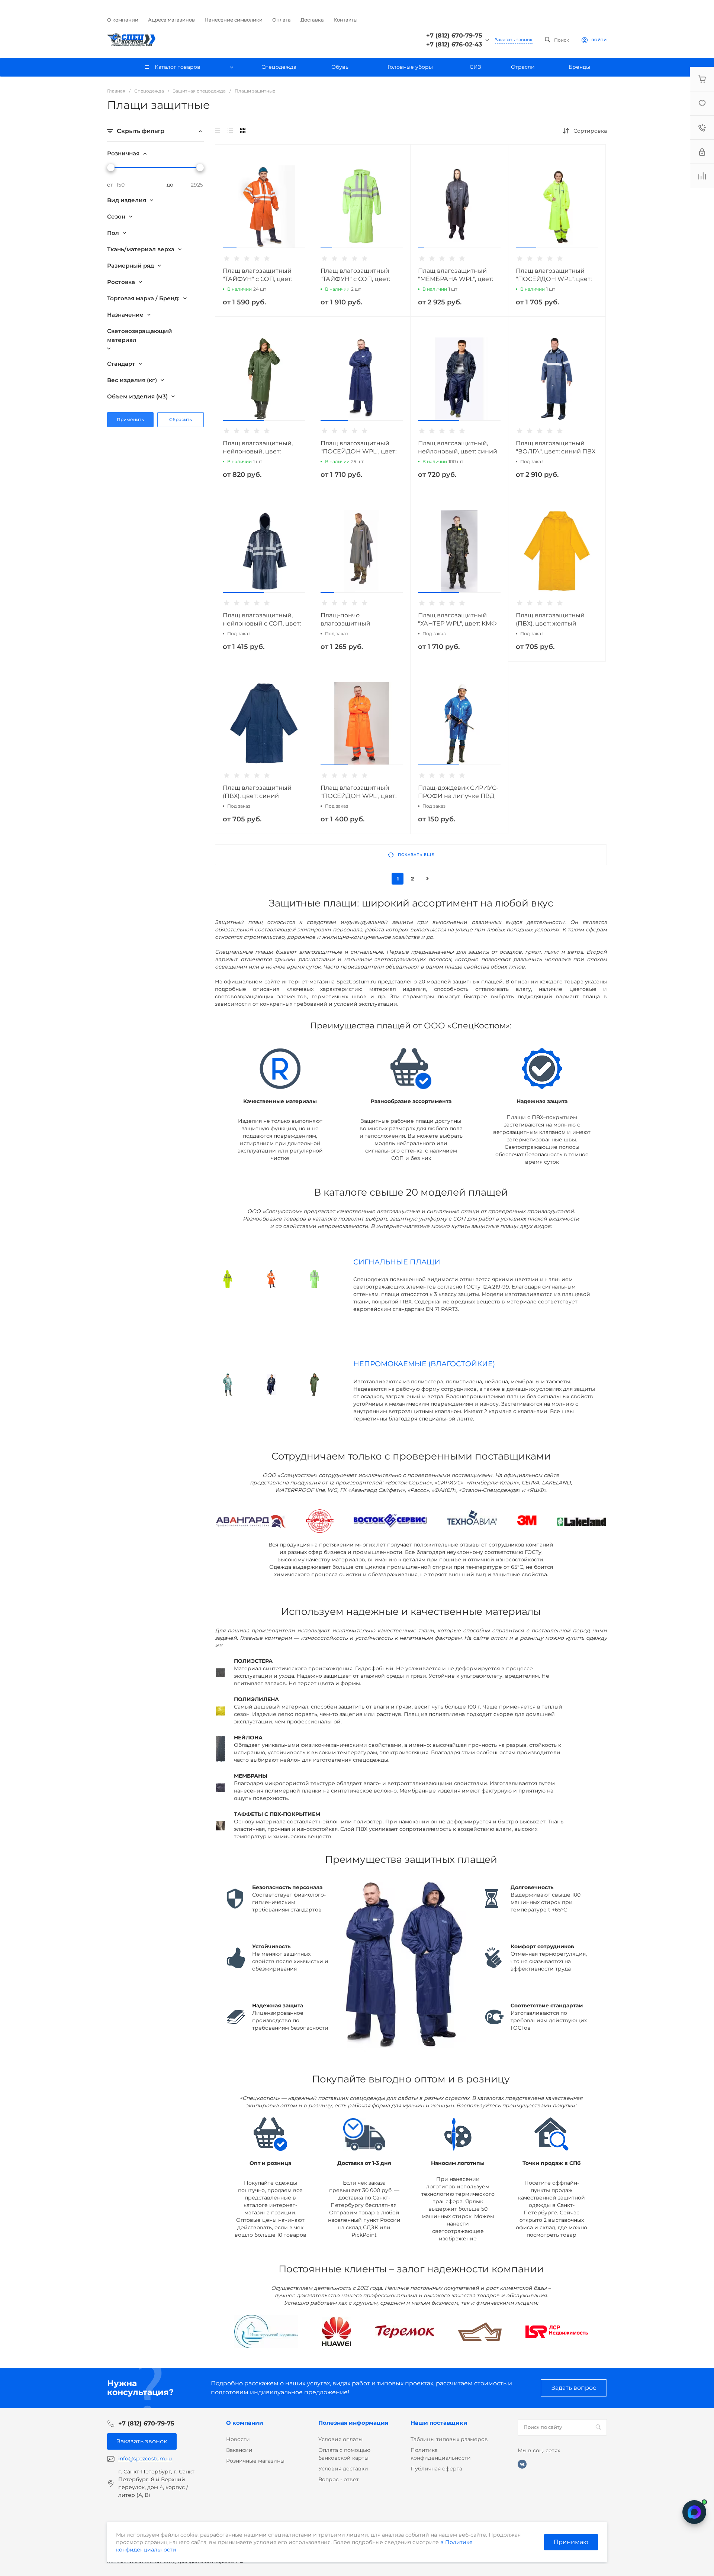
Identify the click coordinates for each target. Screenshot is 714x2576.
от (110, 185)
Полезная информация (353, 2423)
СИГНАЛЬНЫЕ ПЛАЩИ (397, 1262)
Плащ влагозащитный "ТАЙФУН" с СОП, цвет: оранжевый (258, 279)
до (170, 185)
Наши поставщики (439, 2423)
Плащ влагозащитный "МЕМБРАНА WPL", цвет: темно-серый (456, 279)
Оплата (282, 20)
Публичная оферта (436, 2469)
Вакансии (239, 2450)
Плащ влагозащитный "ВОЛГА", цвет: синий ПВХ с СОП (556, 451)
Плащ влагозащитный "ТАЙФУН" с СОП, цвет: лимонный (355, 279)
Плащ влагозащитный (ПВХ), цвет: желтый (550, 619)
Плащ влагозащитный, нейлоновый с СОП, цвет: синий (262, 623)
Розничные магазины (255, 2461)
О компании (123, 20)
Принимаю (571, 2542)
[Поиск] (598, 2427)
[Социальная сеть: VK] (522, 2464)
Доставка (312, 20)
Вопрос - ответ (339, 2479)
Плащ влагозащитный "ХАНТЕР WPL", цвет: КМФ (457, 619)
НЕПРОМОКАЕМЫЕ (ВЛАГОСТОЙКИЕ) (424, 1364)
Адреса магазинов (171, 20)
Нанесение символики (234, 20)
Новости (238, 2439)
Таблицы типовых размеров (449, 2439)
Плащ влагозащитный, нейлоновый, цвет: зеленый (258, 451)
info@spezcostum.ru (145, 2459)
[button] (230, 248)
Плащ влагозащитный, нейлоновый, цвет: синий (458, 447)
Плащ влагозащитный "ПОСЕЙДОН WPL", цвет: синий (358, 451)
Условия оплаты (340, 2439)
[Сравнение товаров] (702, 176)
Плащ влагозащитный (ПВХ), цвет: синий (257, 792)
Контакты (345, 20)
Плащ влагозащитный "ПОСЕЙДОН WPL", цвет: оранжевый (358, 796)
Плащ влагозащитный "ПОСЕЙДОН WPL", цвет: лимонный (554, 279)
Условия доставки (343, 2469)
